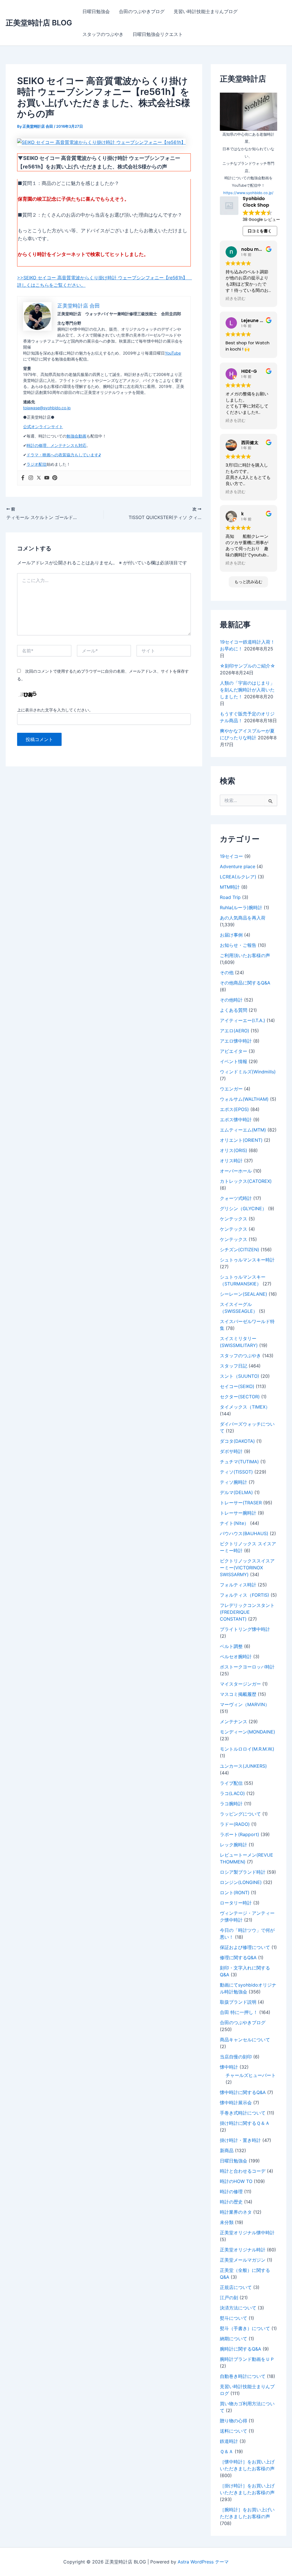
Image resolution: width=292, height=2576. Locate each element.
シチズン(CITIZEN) (240, 1250)
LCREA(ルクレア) (238, 877)
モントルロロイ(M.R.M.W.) (247, 1749)
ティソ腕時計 (234, 1482)
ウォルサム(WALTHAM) (244, 1099)
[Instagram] (31, 478)
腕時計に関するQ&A (241, 2349)
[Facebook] (23, 478)
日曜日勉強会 (96, 11)
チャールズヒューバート (251, 2075)
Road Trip (230, 897)
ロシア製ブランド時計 (243, 1872)
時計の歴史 (231, 2202)
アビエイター (234, 1051)
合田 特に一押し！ (239, 2012)
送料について (234, 2431)
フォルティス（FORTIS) (245, 1595)
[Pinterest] (55, 478)
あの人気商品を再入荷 (243, 918)
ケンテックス (234, 1219)
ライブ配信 (231, 1783)
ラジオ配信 (36, 464)
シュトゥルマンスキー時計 (247, 1260)
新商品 (227, 2150)
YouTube (173, 353)
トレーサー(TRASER (241, 1503)
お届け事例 (231, 935)
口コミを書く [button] (260, 231)
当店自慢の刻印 (236, 2057)
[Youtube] (47, 478)
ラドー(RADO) (235, 1824)
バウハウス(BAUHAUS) (244, 1533)
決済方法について (238, 2308)
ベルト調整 (231, 1646)
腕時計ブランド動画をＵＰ (247, 2359)
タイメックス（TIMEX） (245, 1407)
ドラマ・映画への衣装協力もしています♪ (64, 455)
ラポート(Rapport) (240, 1834)
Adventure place (238, 866)
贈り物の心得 (234, 2421)
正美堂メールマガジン (243, 2260)
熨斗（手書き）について (245, 2328)
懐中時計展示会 (236, 2103)
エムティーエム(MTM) (243, 1130)
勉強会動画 (76, 436)
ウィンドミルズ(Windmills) (248, 1072)
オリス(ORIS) (234, 1150)
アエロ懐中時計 (236, 1041)
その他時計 (231, 1000)
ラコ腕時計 (231, 1804)
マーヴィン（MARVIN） (245, 1704)
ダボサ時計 (231, 1451)
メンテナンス (234, 1722)
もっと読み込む (248, 582)
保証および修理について (245, 1947)
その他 (227, 972)
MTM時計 (230, 887)
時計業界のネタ (236, 2212)
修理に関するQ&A (238, 1958)
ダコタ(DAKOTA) (237, 1441)
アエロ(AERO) (235, 1031)
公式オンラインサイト (43, 427)
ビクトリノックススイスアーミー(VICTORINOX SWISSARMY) (247, 1568)
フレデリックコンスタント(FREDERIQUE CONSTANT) (247, 1612)
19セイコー (231, 856)
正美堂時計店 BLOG (39, 23)
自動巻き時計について (243, 2376)
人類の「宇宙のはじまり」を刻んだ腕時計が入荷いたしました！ (247, 690)
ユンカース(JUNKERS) (243, 1766)
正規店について (236, 2287)
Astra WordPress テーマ (203, 2562)
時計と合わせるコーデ (243, 2171)
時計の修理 (231, 2192)
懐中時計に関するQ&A (243, 2092)
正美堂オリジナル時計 (243, 2250)
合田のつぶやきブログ (142, 11)
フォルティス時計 (238, 1585)
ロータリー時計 (236, 1903)
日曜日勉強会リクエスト (158, 34)
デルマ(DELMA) (236, 1492)
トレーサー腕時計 (238, 1513)
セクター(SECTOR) (240, 1397)
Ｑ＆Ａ (227, 2451)
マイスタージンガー (240, 1684)
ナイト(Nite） (234, 1523)
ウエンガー (231, 1089)
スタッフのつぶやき (103, 34)
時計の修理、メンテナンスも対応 (56, 445)
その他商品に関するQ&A (245, 983)
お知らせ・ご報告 (238, 945)
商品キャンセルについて (245, 2040)
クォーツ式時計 (236, 1198)
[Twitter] (39, 478)
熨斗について (234, 2318)
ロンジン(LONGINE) (241, 1882)
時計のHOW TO (236, 2181)
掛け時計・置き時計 (240, 2140)
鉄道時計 (229, 2441)
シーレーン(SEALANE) (244, 1294)
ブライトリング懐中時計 (245, 1629)
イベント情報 (234, 1061)
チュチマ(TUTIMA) (239, 1462)
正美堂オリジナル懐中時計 (247, 2233)
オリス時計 (231, 1161)
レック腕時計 (234, 1845)
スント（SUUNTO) (240, 1376)
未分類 (227, 2222)
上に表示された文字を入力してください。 (55, 710)
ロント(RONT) (235, 1893)
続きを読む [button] (236, 299)
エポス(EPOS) (234, 1109)
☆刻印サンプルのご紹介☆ (248, 666)
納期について (234, 2339)
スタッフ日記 (234, 1366)
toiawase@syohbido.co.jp (47, 408)
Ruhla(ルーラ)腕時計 (241, 907)
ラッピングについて (240, 1814)
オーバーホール (236, 1171)
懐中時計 (229, 2067)
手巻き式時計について (243, 2113)
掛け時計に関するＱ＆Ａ (245, 2123)
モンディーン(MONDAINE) (248, 1732)
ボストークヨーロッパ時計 (247, 1667)
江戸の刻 (229, 2298)
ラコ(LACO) (232, 1793)
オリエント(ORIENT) (241, 1140)
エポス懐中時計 (236, 1120)
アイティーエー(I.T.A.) (243, 1020)
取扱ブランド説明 (238, 2002)
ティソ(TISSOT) (236, 1472)
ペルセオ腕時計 (236, 1657)
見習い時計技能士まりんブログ (206, 11)
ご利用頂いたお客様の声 (245, 955)
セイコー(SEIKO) (237, 1386)
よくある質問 (234, 1010)
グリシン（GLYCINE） (243, 1208)
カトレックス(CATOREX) (246, 1181)
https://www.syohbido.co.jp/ (248, 193)
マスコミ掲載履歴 (238, 1694)
